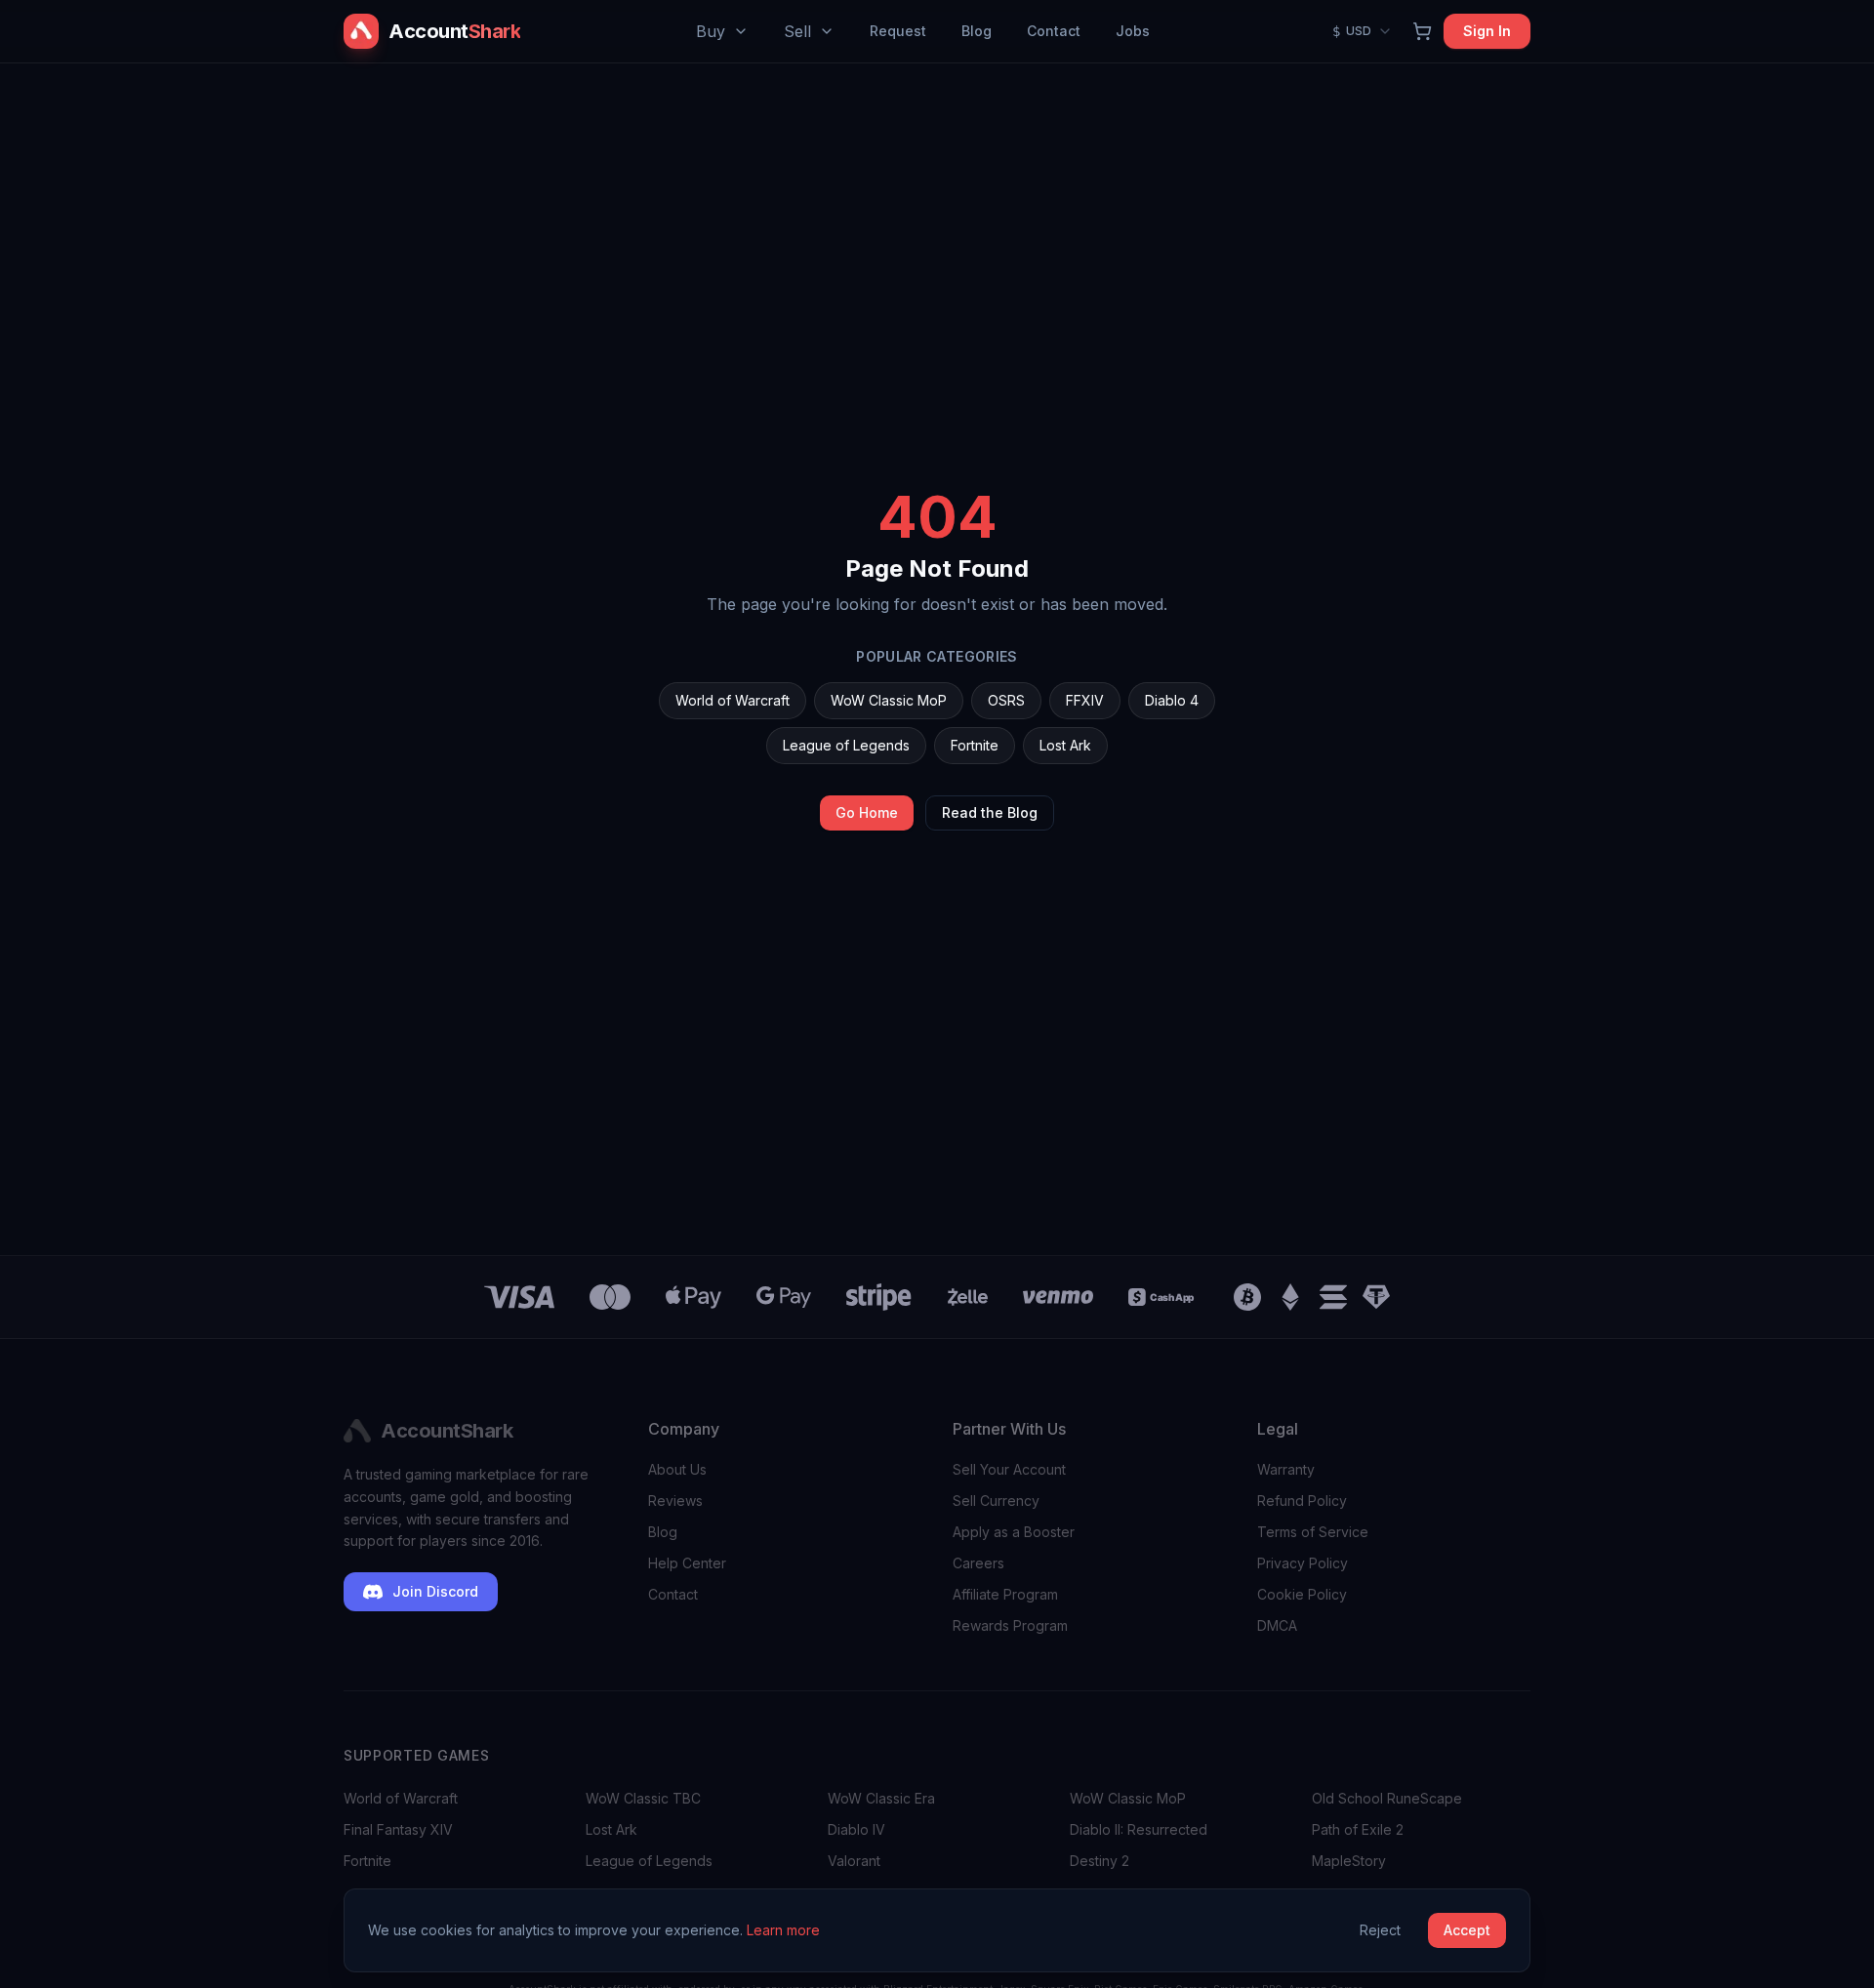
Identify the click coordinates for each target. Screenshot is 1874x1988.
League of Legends (846, 745)
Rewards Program (1010, 1625)
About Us (677, 1469)
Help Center (687, 1563)
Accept (1467, 1930)
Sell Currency (996, 1501)
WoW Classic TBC (643, 1798)
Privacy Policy (1303, 1563)
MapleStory (1349, 1861)
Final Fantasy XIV (398, 1829)
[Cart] (1422, 31)
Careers (978, 1563)
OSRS (1006, 700)
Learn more (783, 1930)
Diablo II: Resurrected (1139, 1829)
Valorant (854, 1861)
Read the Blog (990, 812)
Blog (977, 31)
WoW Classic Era (881, 1798)
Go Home (867, 812)
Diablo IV (856, 1829)
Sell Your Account (1009, 1469)
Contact (1054, 31)
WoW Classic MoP (889, 700)
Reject (1380, 1930)
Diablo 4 (1172, 700)
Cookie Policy (1302, 1594)
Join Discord (435, 1591)
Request (898, 31)
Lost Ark (1065, 745)
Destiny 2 (1100, 1861)
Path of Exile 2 (1358, 1829)
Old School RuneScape (1387, 1798)
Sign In (1487, 31)
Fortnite (975, 745)
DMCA (1277, 1625)
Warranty (1286, 1469)
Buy (711, 31)
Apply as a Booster (1014, 1532)
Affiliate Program (1005, 1594)
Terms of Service (1313, 1532)
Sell (797, 31)
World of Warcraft (733, 700)
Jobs (1133, 31)
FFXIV (1085, 700)
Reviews (675, 1501)
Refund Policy (1302, 1501)
